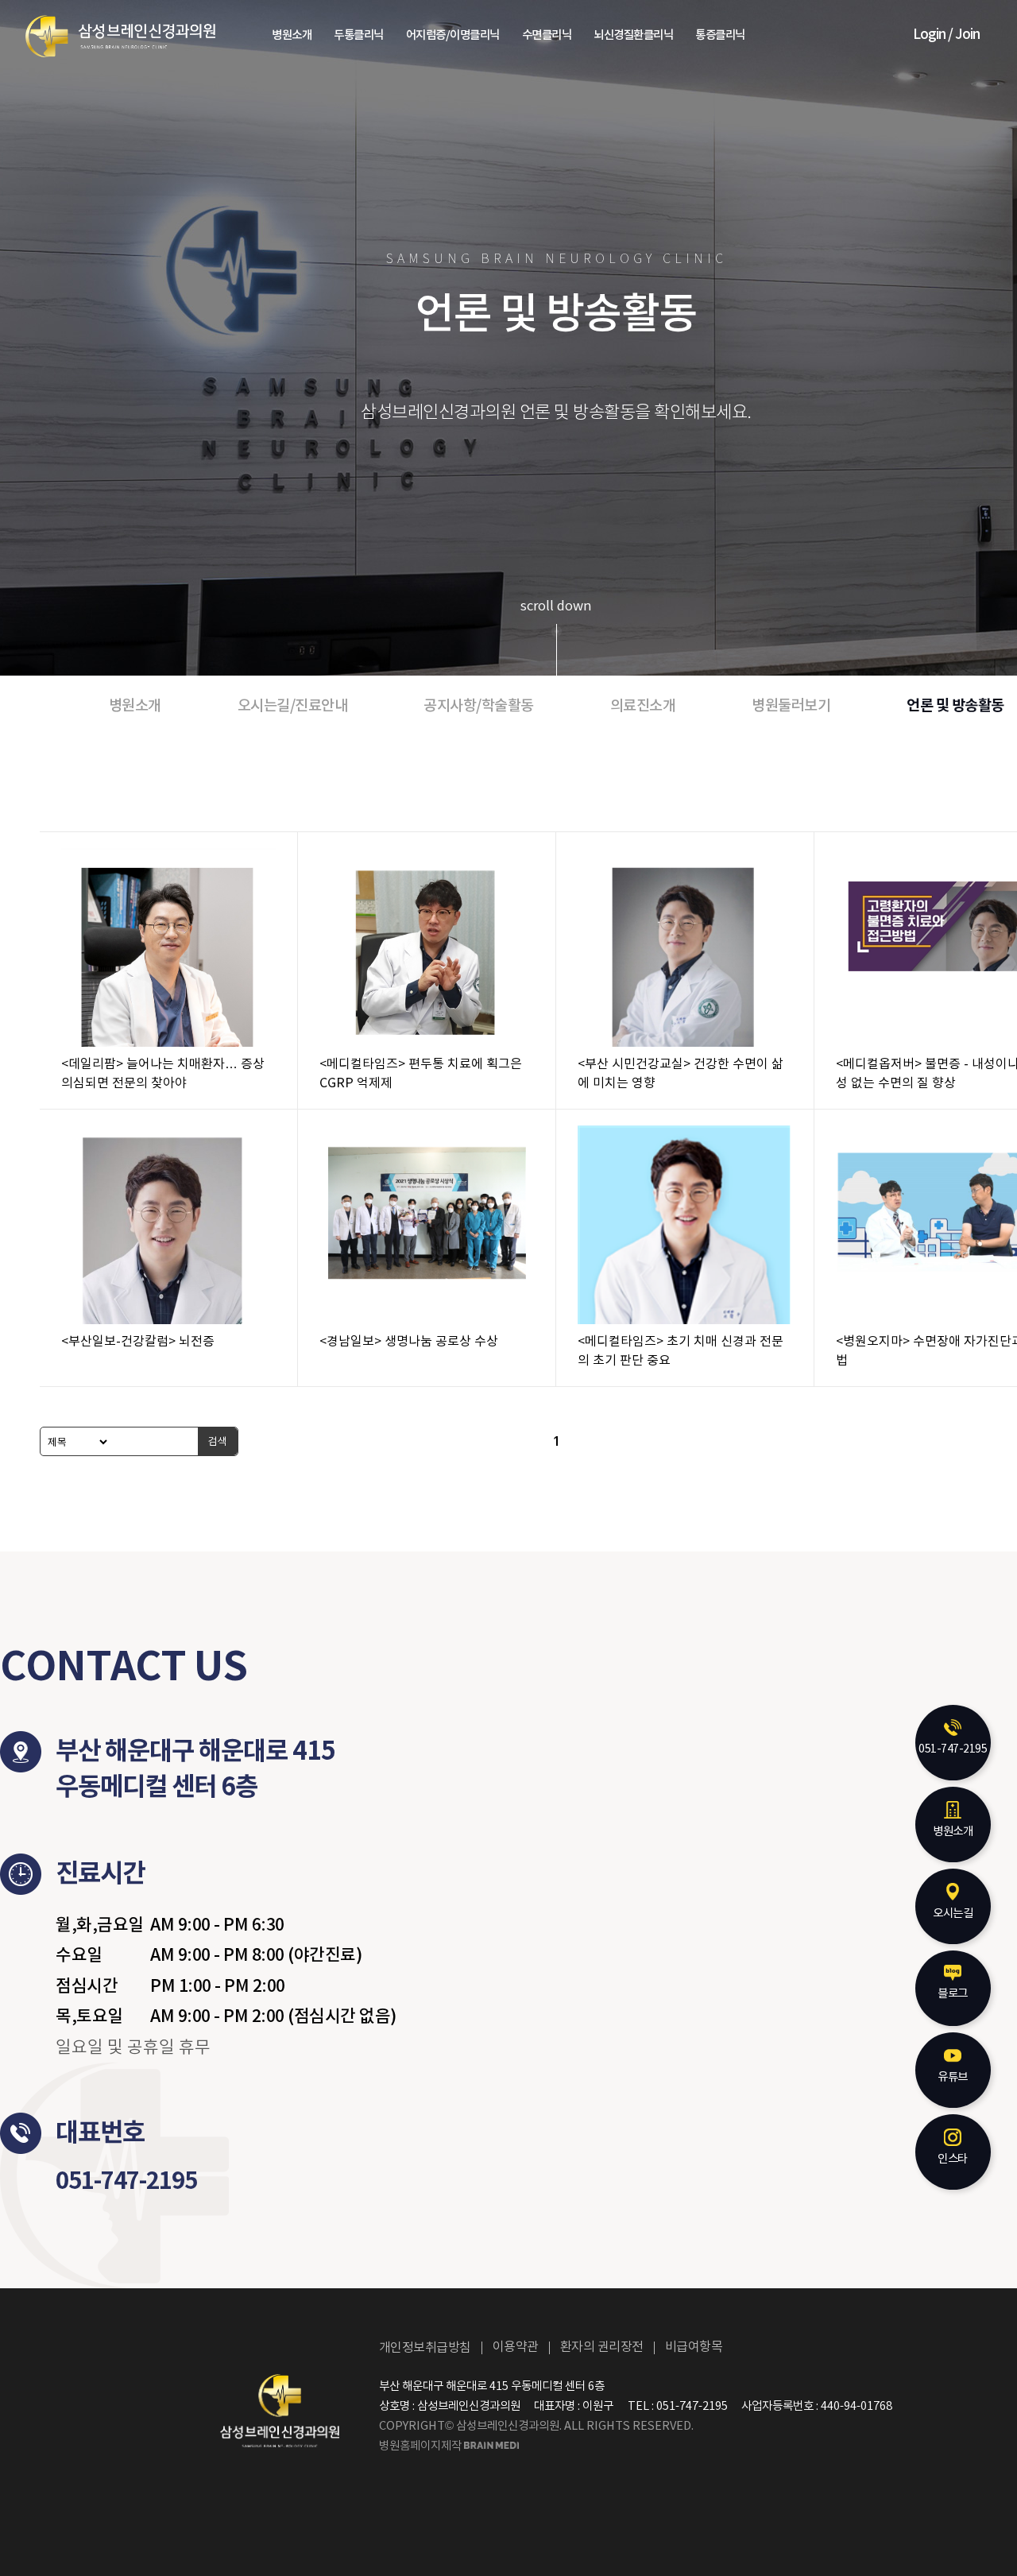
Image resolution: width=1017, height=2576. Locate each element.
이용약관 (516, 2347)
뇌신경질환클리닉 (633, 36)
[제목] (75, 1441)
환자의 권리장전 (602, 2347)
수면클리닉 (547, 36)
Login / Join (946, 35)
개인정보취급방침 (425, 2348)
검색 (218, 1441)
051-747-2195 (126, 2181)
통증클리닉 (720, 36)
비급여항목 (694, 2347)
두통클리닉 (359, 36)
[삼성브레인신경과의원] (120, 36)
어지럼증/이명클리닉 (453, 36)
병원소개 (292, 36)
